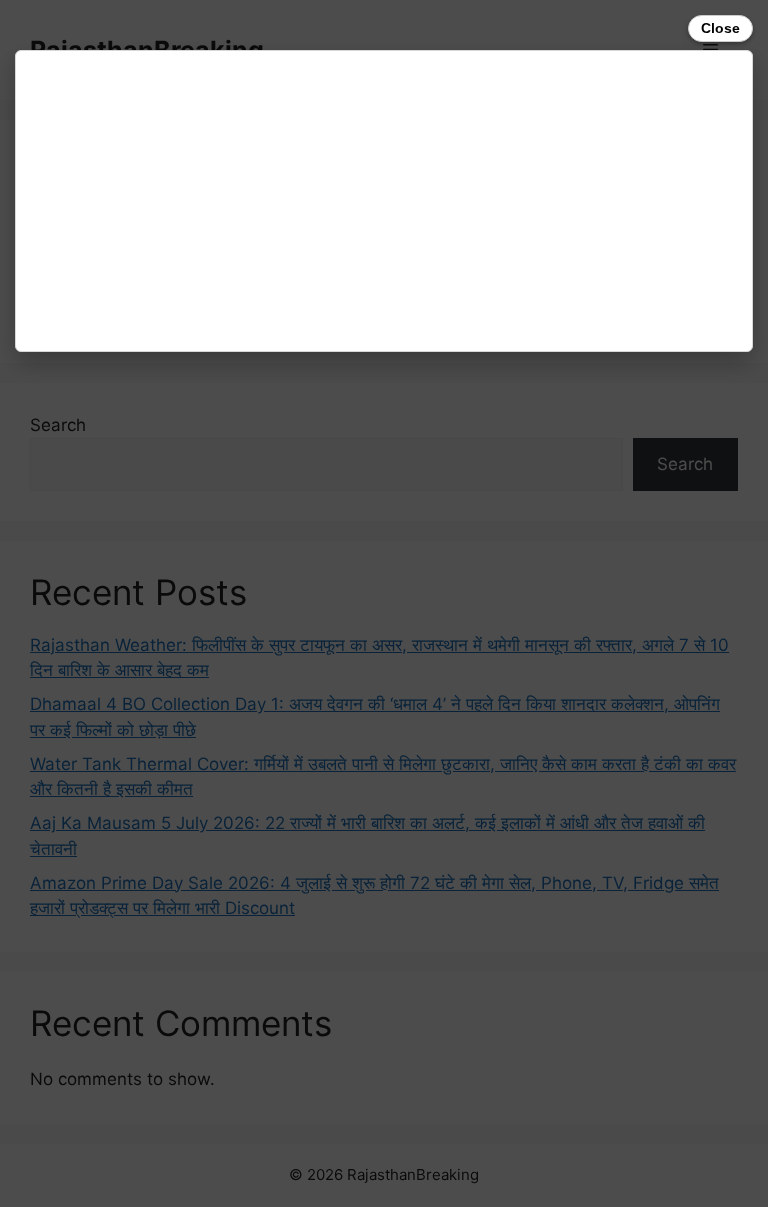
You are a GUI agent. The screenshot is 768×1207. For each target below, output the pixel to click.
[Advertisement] (384, 201)
